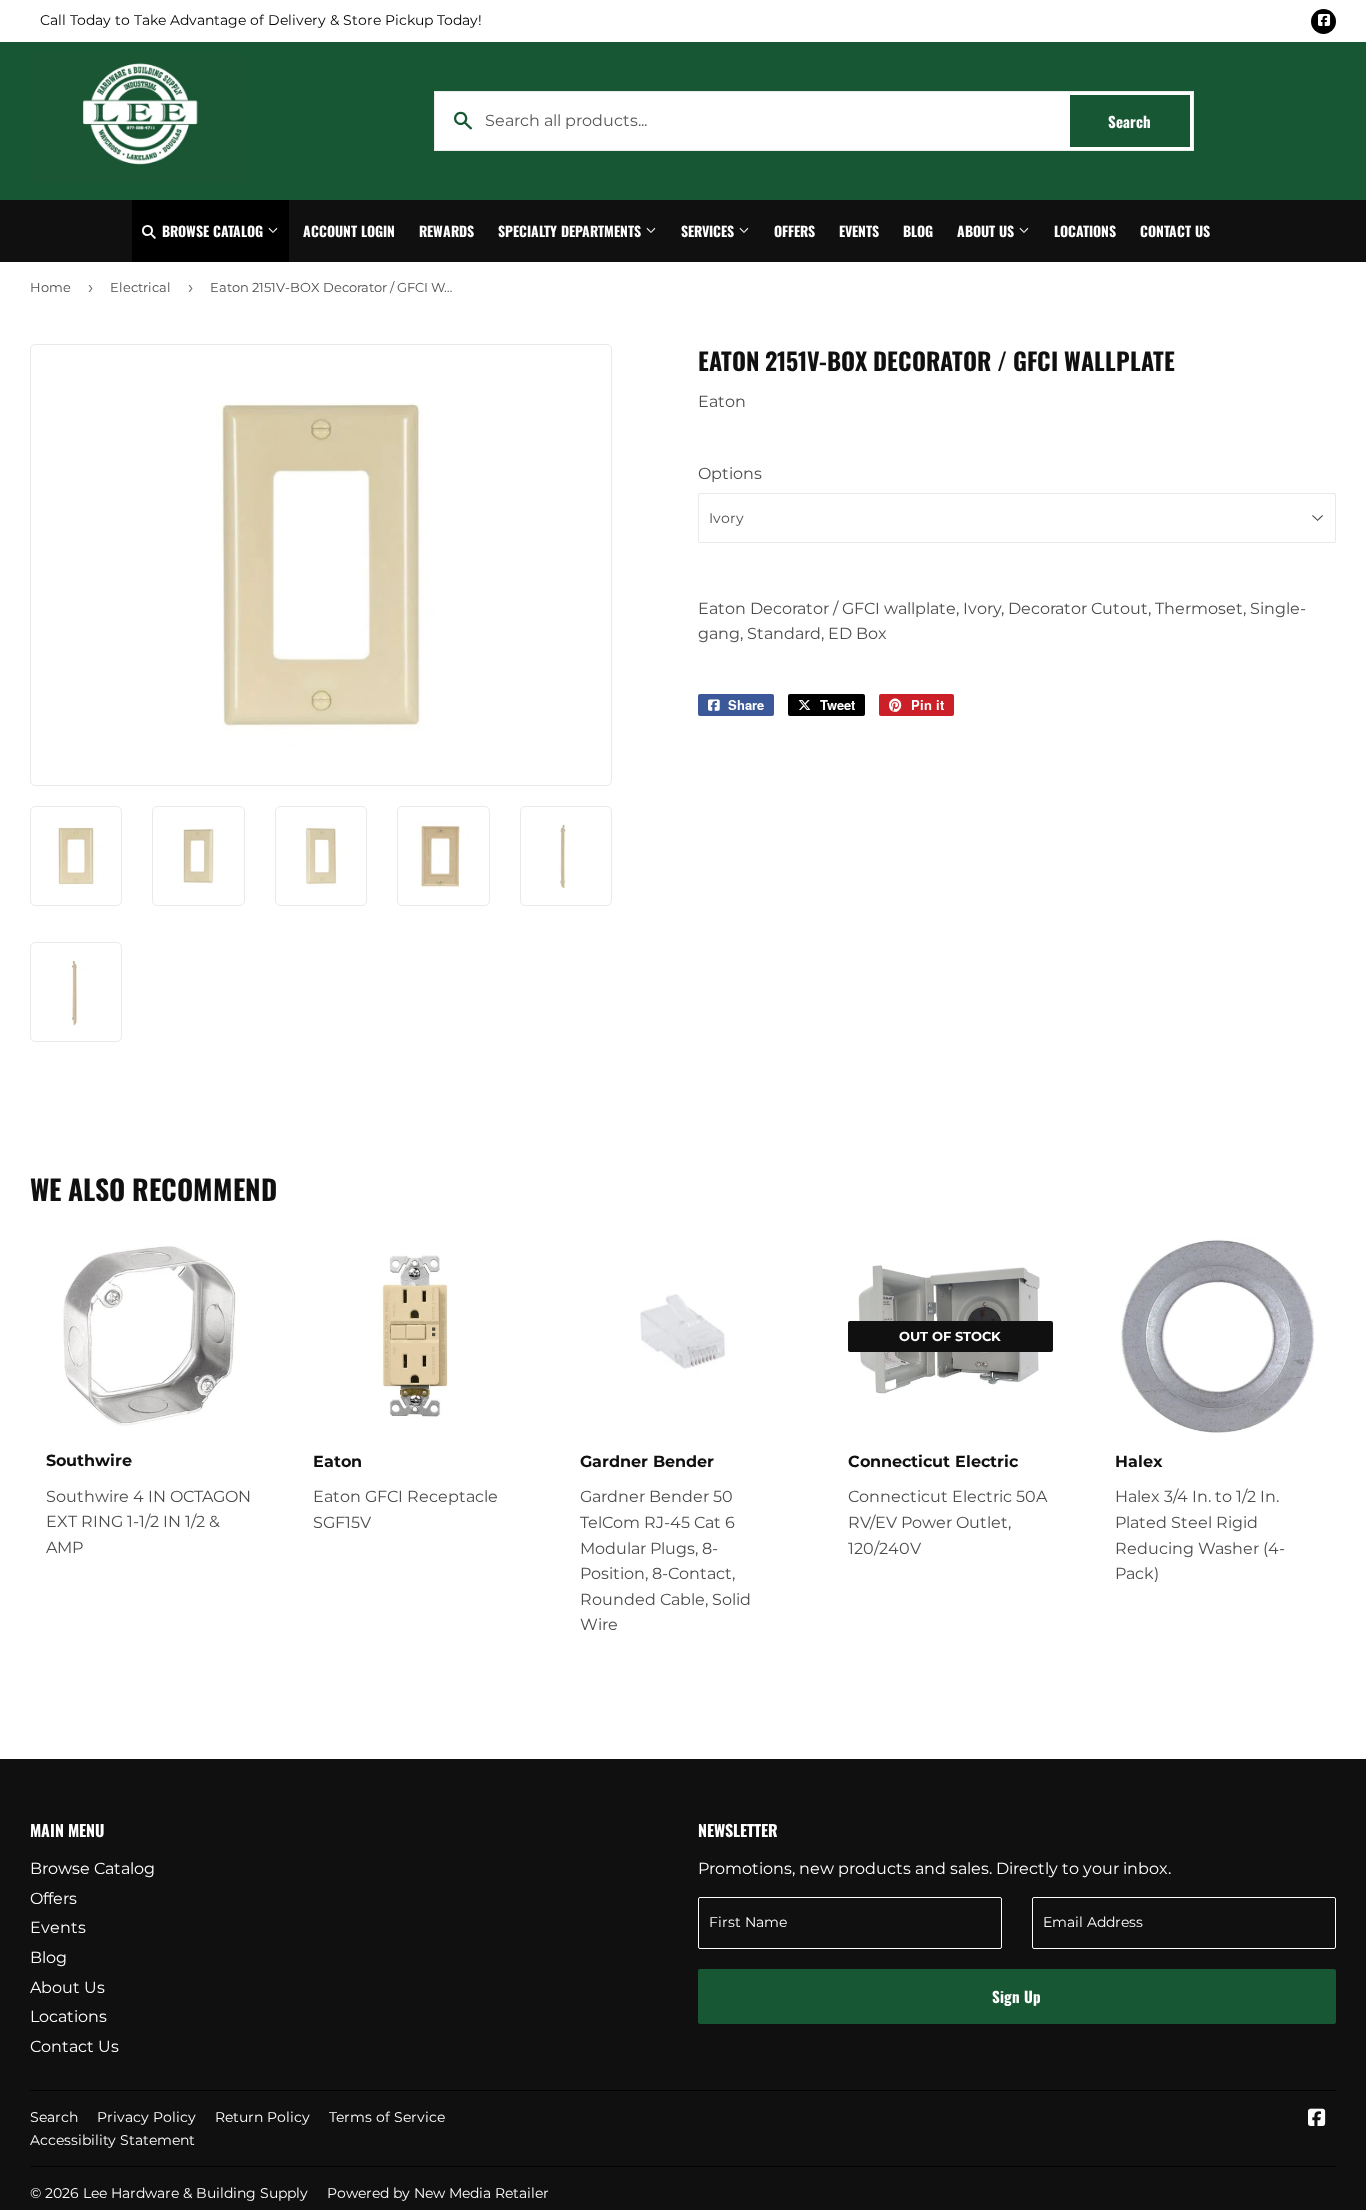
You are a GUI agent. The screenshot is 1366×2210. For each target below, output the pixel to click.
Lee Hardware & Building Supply (195, 2193)
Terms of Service (387, 2117)
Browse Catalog (212, 230)
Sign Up (1016, 1996)
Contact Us (1175, 230)
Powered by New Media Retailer (438, 2193)
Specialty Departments (571, 230)
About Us (987, 230)
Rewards (446, 230)
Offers (794, 230)
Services (709, 230)
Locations (1085, 230)
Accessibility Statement (112, 2140)
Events (859, 230)
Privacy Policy (146, 2117)
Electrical (140, 287)
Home (50, 287)
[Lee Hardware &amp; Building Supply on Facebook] (1317, 2119)
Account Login (349, 230)
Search (1149, 121)
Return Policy (262, 2117)
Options (730, 473)
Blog (918, 230)
